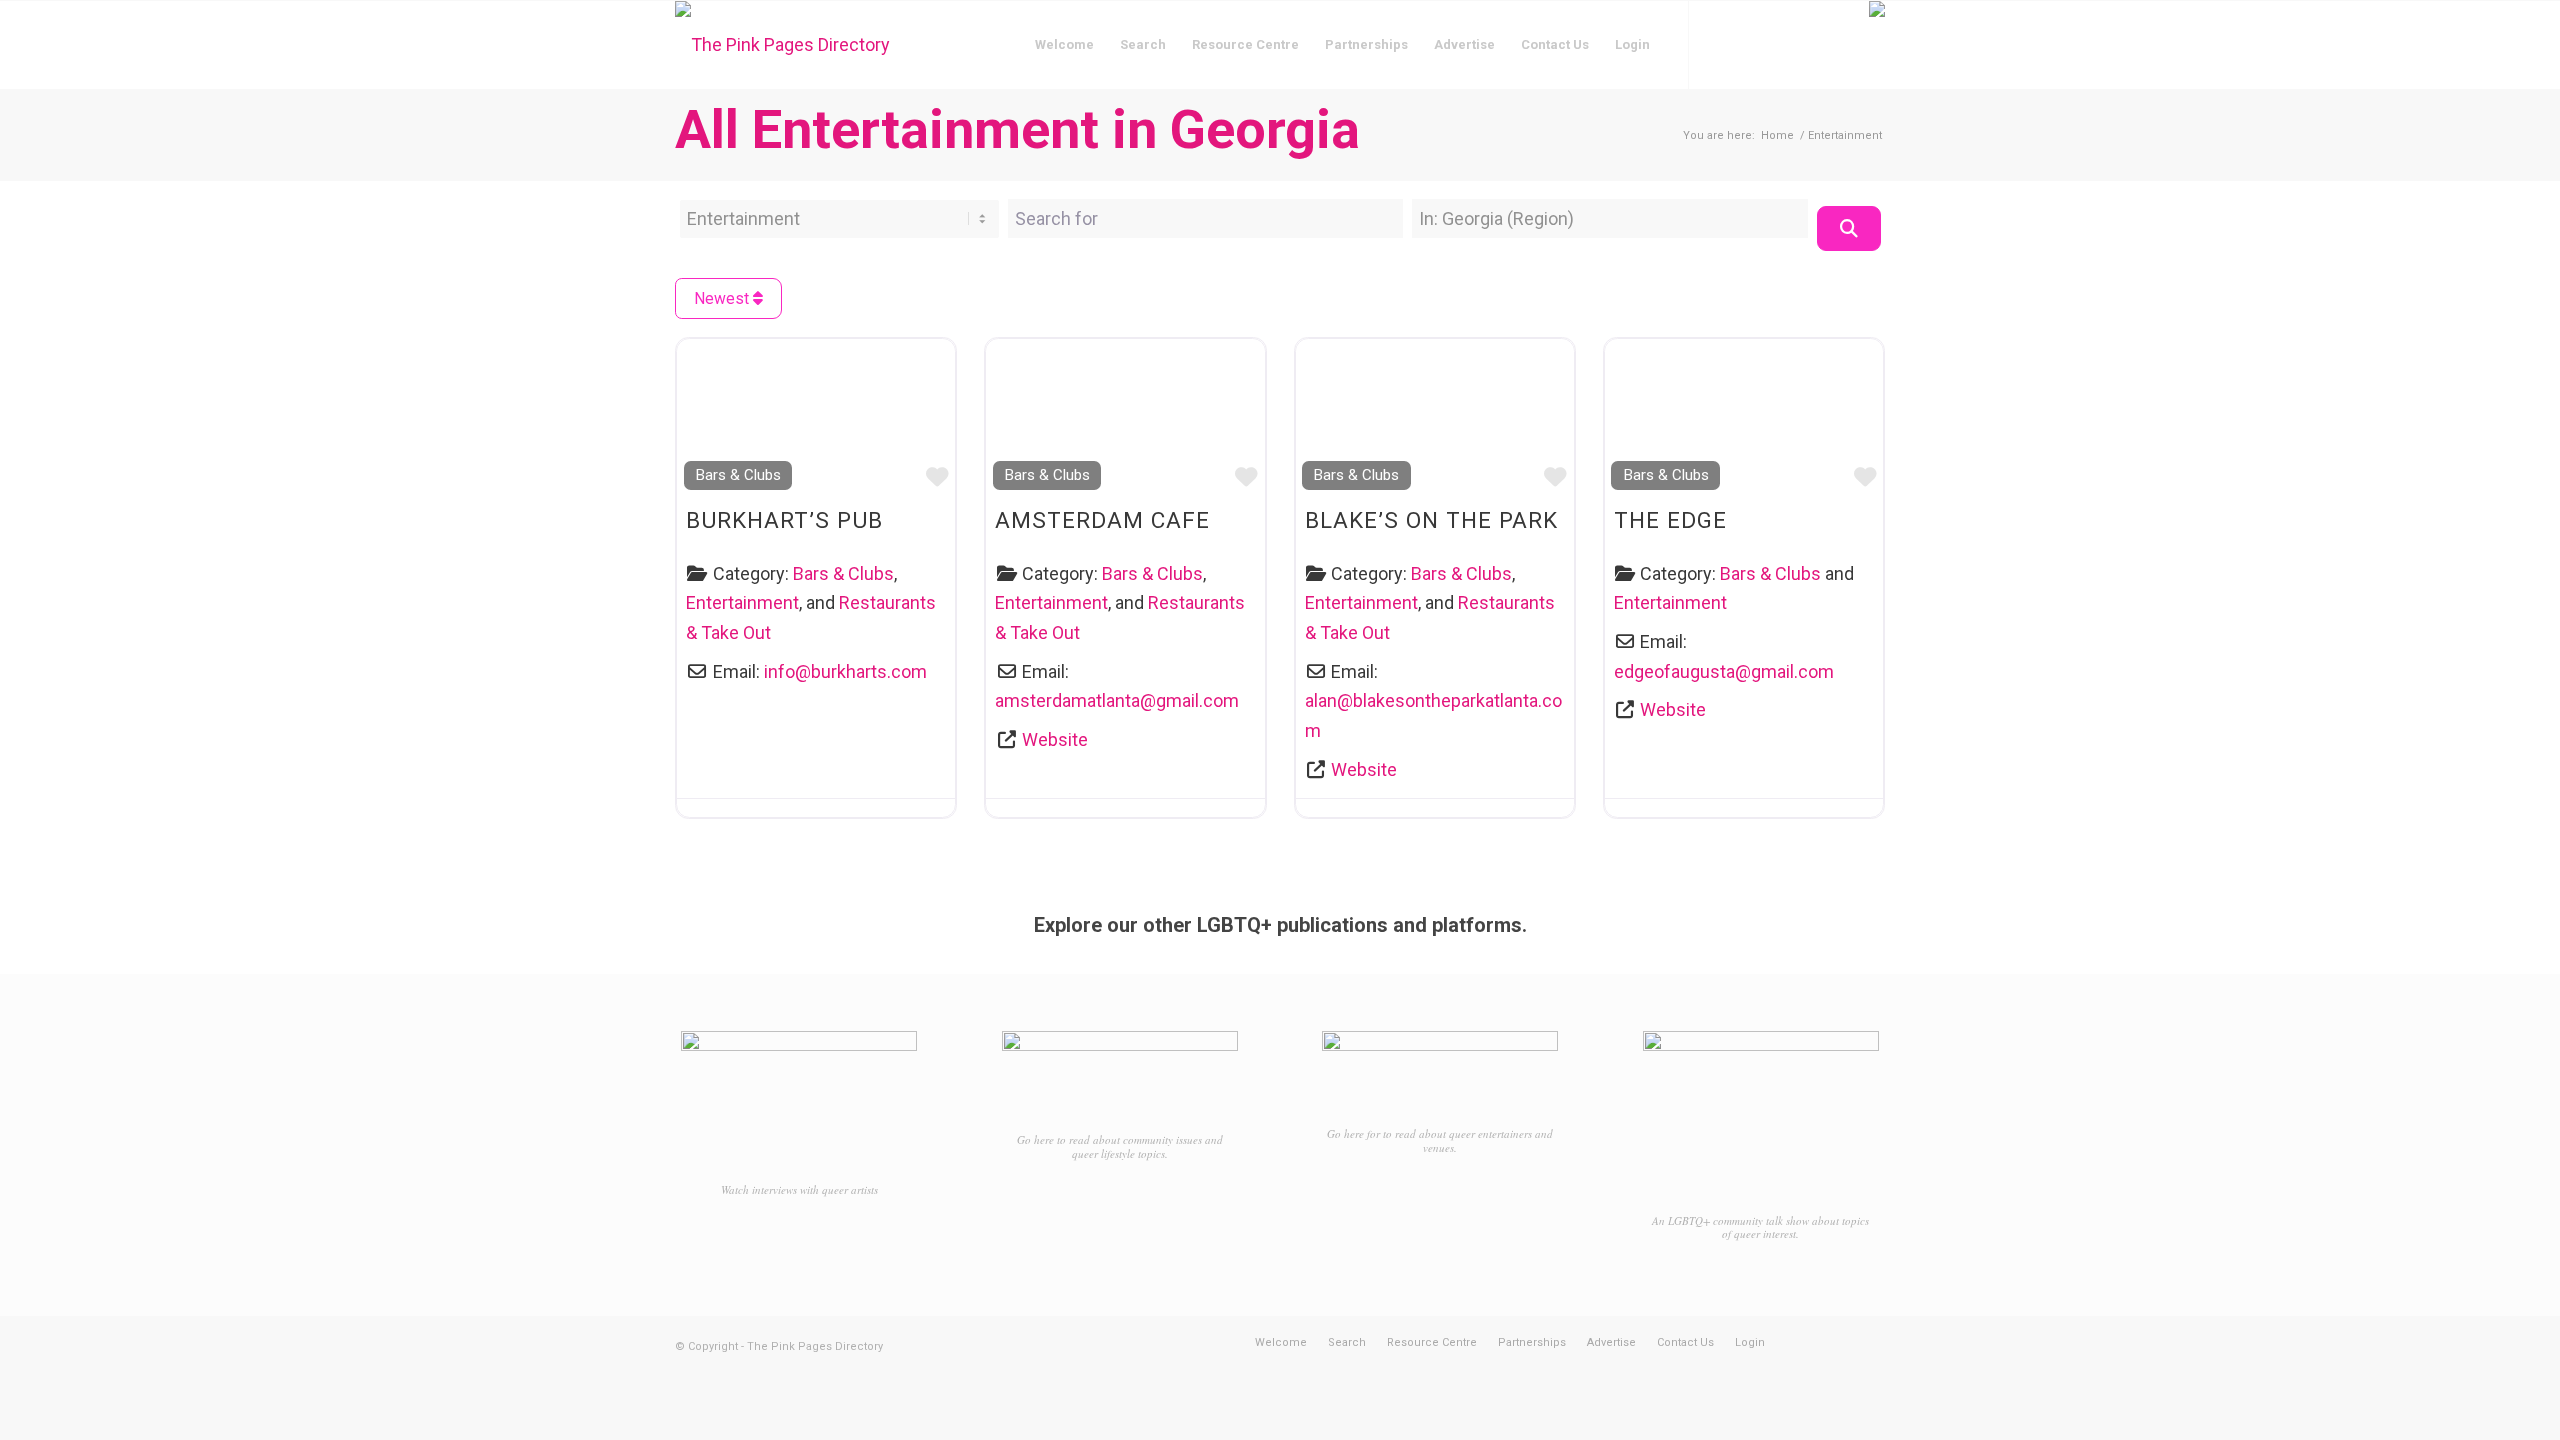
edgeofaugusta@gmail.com (1724, 671)
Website (1055, 739)
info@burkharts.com (845, 671)
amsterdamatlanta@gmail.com (1117, 700)
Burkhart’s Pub (784, 520)
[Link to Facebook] (1720, 44)
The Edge (1670, 520)
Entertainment (742, 602)
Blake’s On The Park (1431, 520)
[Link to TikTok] (1780, 44)
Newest (723, 298)
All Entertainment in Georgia (1017, 129)
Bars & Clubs (738, 475)
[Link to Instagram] (1750, 44)
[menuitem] (1064, 45)
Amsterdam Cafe (1102, 520)
